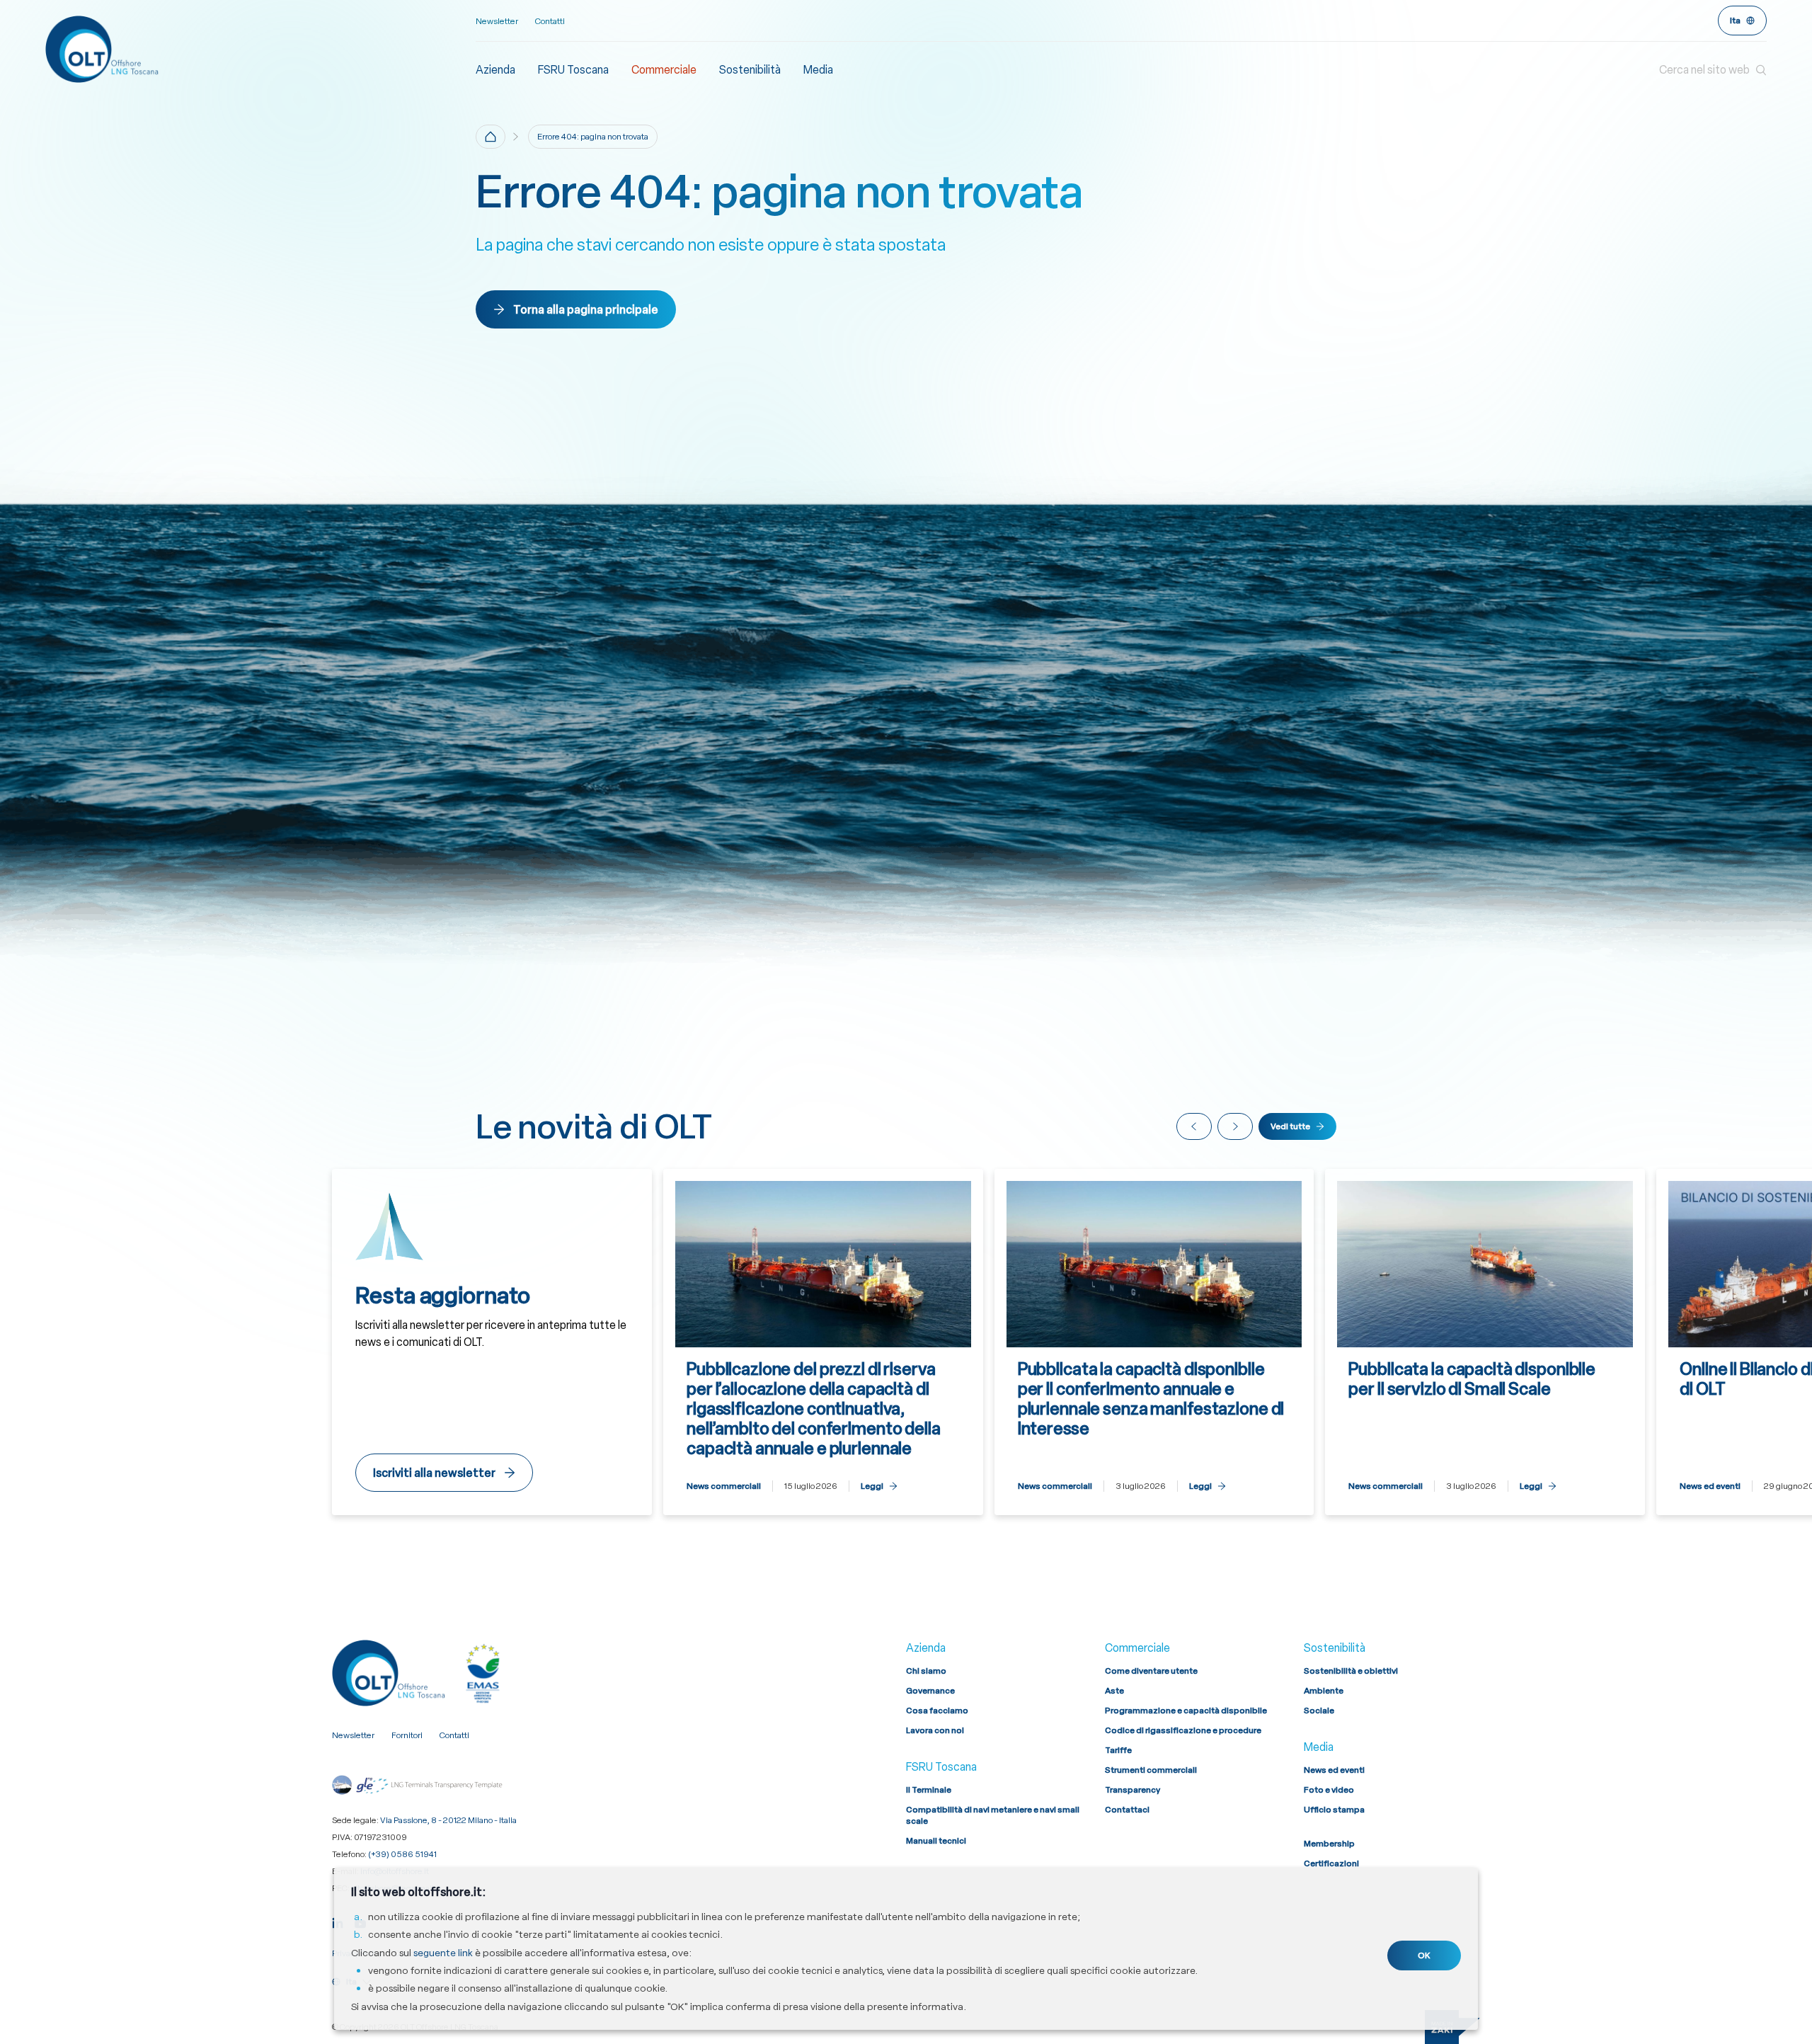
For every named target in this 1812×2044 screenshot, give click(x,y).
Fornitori (407, 1735)
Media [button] (818, 70)
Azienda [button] (495, 70)
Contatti (550, 21)
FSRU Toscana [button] (573, 70)
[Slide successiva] (1235, 1126)
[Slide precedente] (1194, 1126)
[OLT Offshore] (260, 49)
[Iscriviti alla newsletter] (492, 1342)
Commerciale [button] (664, 70)
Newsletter (497, 21)
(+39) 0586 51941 (402, 1854)
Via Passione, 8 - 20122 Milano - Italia (448, 1820)
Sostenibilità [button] (750, 70)
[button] (1713, 70)
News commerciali (724, 1486)
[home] (491, 137)
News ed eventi (1710, 1486)
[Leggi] (823, 1342)
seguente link (443, 1953)
